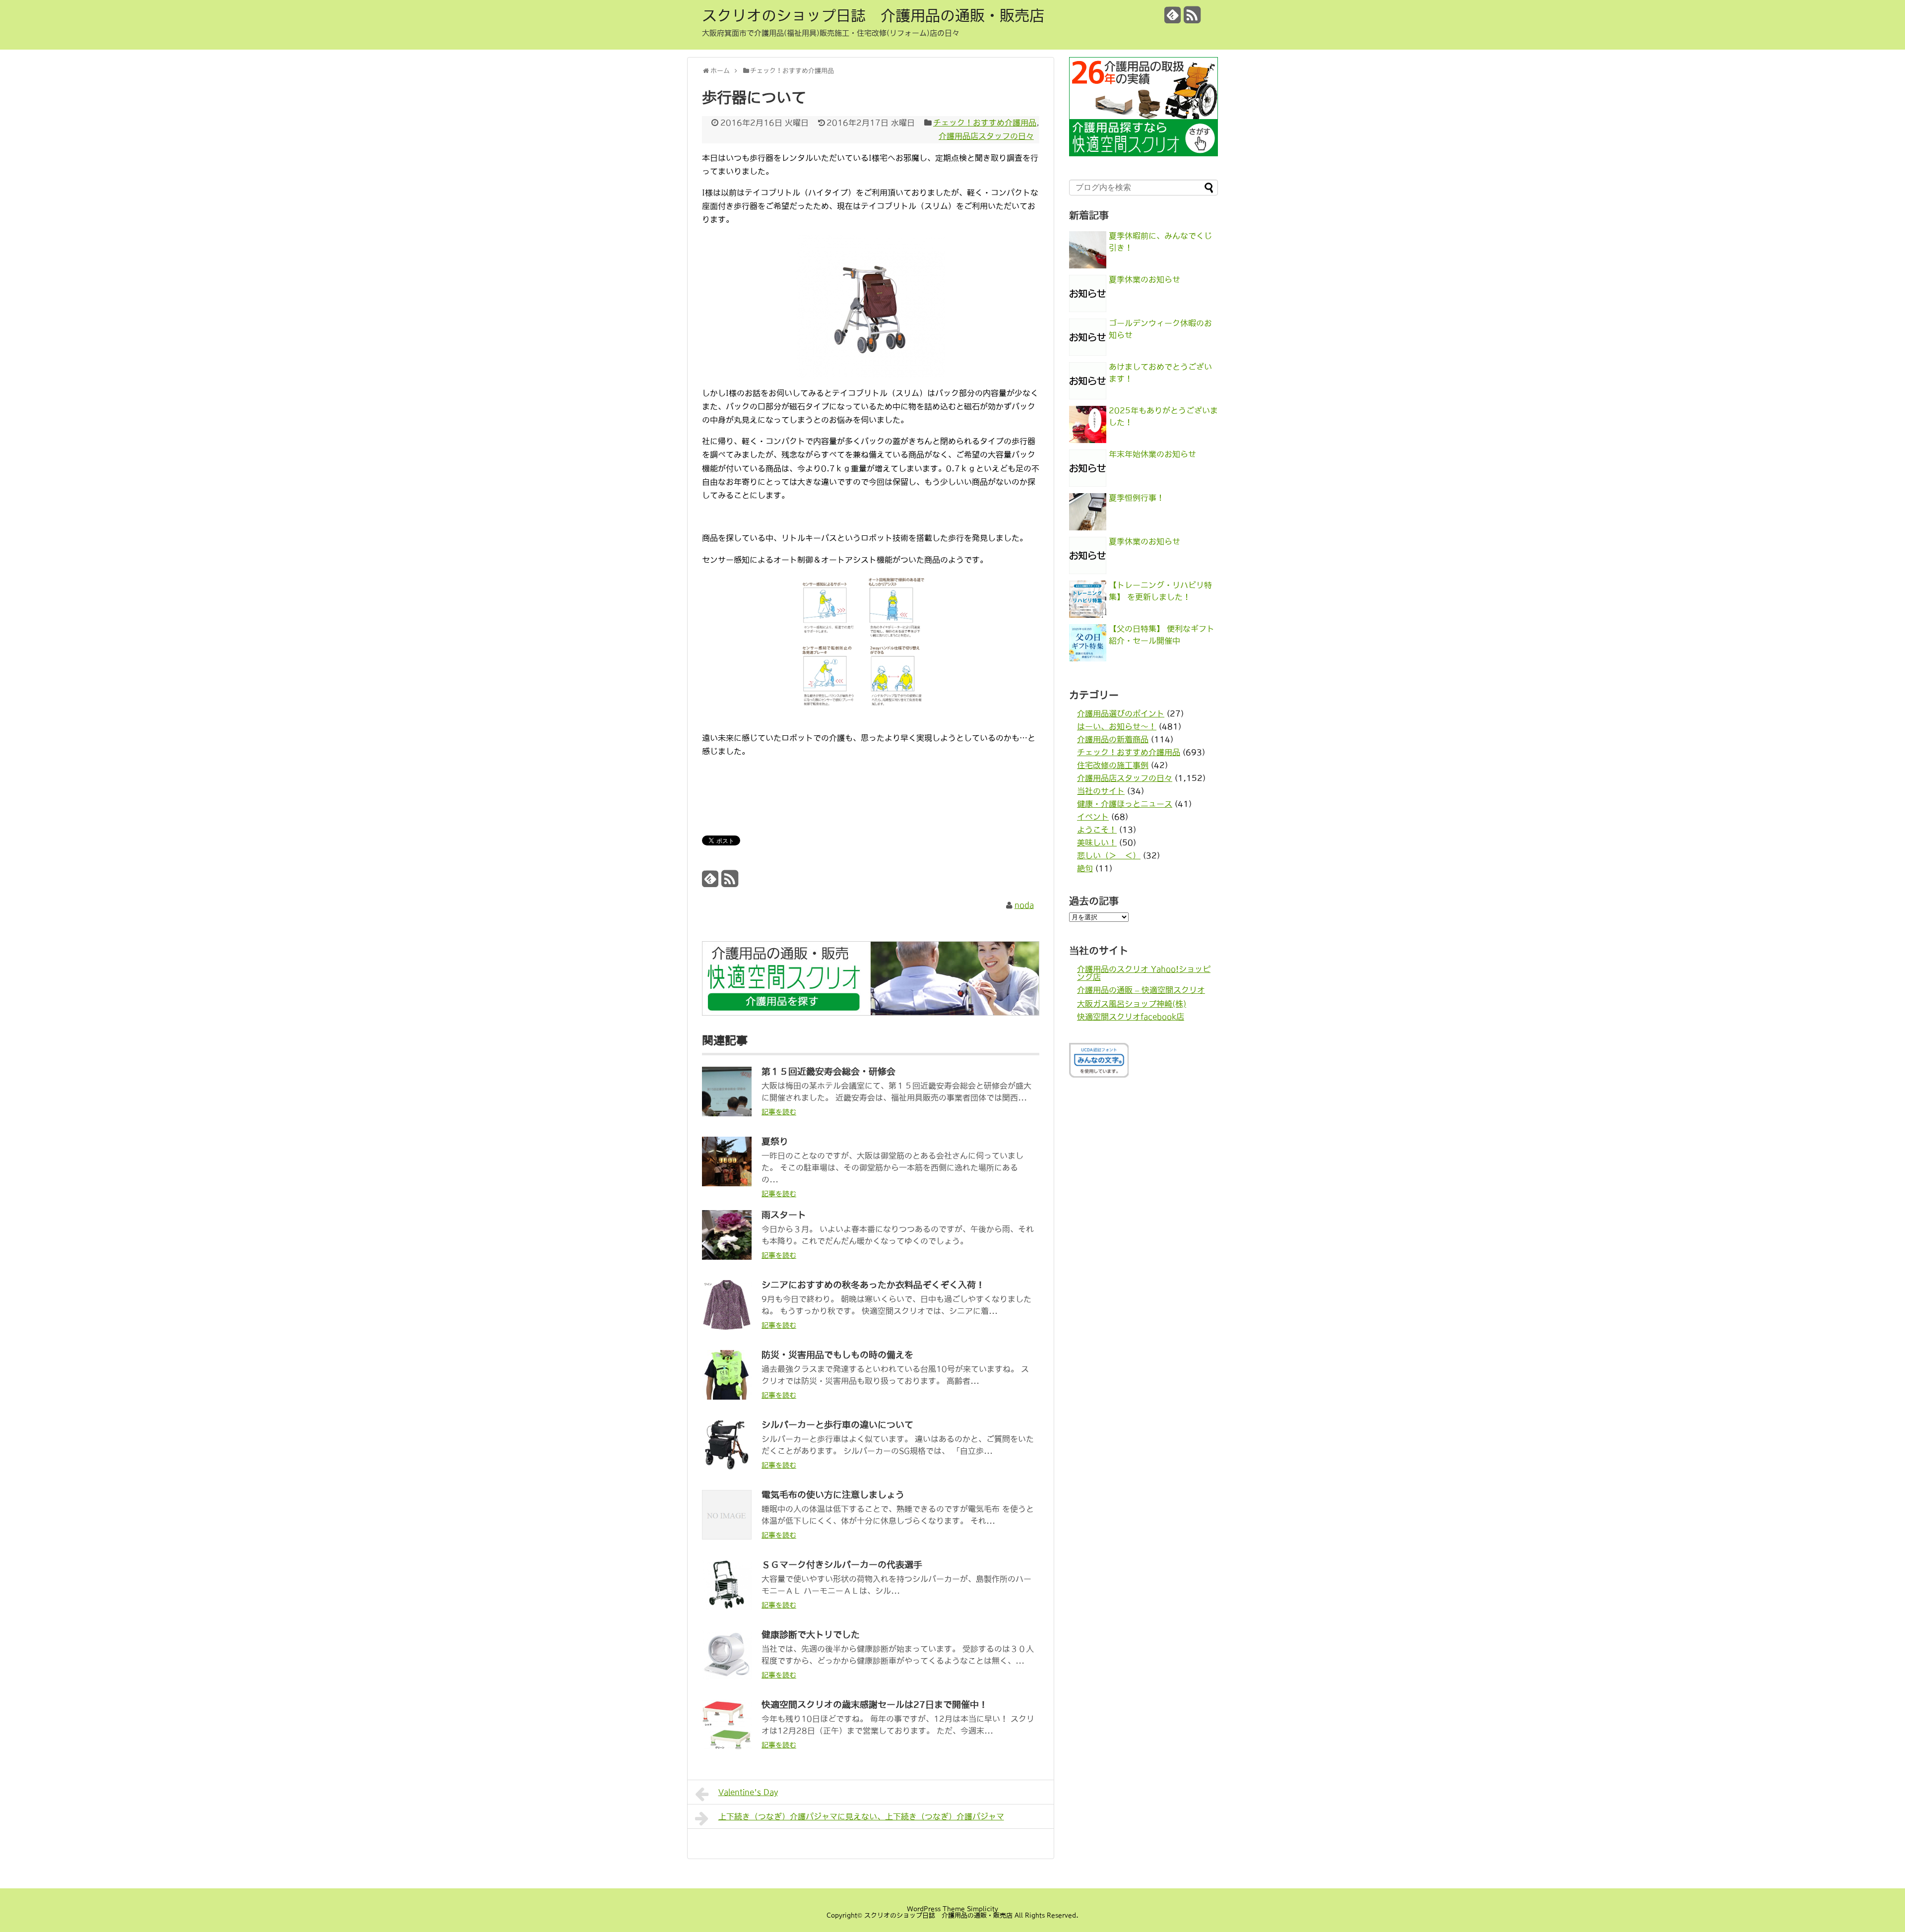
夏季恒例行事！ (1137, 498)
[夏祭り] (727, 1183)
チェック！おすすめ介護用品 (985, 123)
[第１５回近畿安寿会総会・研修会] (727, 1113)
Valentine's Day (748, 1792)
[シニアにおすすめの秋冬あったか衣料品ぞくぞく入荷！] (727, 1327)
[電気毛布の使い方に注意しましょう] (727, 1537)
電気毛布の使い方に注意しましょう (833, 1495)
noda (1024, 905)
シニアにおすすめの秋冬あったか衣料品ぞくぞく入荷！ (873, 1285)
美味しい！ (1097, 842)
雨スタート (784, 1215)
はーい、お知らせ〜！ (1117, 726)
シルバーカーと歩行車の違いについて (837, 1425)
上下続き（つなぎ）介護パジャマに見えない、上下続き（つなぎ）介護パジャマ (861, 1816)
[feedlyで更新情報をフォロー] (1173, 19)
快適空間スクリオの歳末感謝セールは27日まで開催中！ (875, 1705)
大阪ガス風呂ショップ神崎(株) (1132, 1004)
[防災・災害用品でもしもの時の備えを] (727, 1397)
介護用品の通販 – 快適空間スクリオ (1141, 990)
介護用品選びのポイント (1121, 713)
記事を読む (779, 1112)
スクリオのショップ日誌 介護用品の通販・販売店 (873, 15)
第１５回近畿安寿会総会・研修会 (828, 1072)
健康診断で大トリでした (811, 1635)
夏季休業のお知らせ (1144, 279)
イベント (1093, 817)
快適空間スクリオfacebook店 (1131, 1017)
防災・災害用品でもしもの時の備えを (837, 1355)
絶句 (1085, 868)
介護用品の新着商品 (1113, 739)
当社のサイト (1101, 791)
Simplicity (983, 1909)
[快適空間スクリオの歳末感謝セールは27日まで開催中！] (727, 1746)
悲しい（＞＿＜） (1109, 855)
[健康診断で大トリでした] (727, 1676)
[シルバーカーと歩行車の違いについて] (727, 1467)
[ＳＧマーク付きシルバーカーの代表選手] (727, 1607)
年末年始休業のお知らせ (1152, 454)
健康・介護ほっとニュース (1125, 804)
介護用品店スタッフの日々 (986, 136)
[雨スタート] (727, 1257)
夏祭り (775, 1142)
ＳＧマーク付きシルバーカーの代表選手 (842, 1565)
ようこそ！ (1097, 830)
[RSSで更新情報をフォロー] (1192, 19)
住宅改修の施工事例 (1113, 765)
